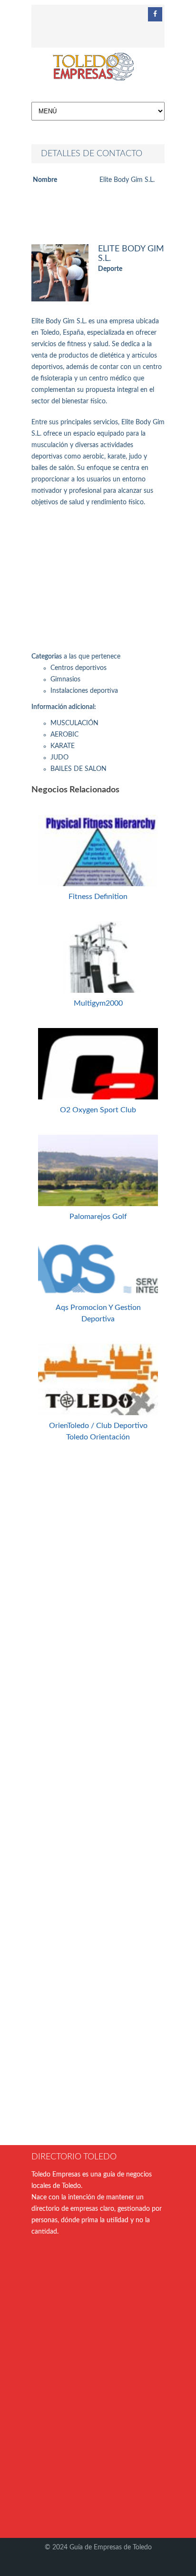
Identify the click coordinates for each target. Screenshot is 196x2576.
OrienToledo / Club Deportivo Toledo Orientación (98, 1431)
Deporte (110, 269)
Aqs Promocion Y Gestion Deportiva (98, 1313)
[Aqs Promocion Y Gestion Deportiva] (98, 1291)
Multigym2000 (98, 1003)
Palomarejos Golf (98, 1217)
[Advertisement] (98, 582)
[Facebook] (155, 14)
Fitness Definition (98, 897)
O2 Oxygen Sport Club (98, 1110)
